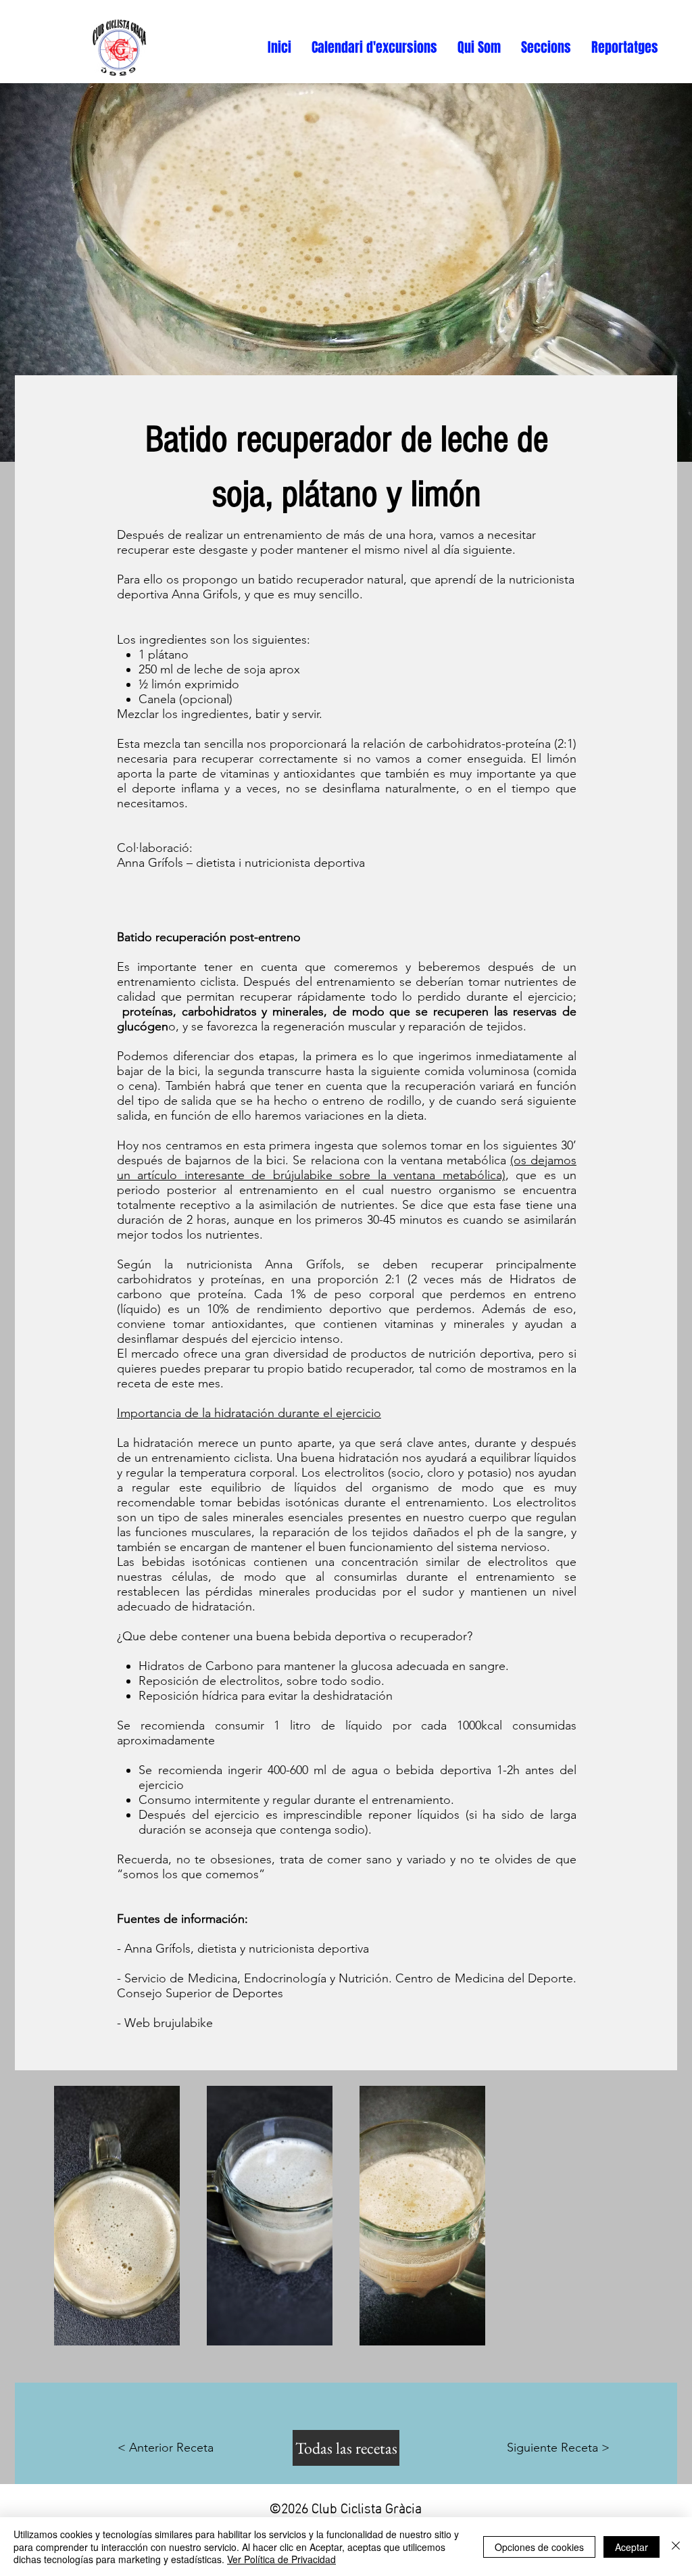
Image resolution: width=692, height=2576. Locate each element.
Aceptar (632, 2547)
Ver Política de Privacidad (281, 2559)
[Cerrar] (676, 2547)
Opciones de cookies (539, 2547)
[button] (374, 48)
